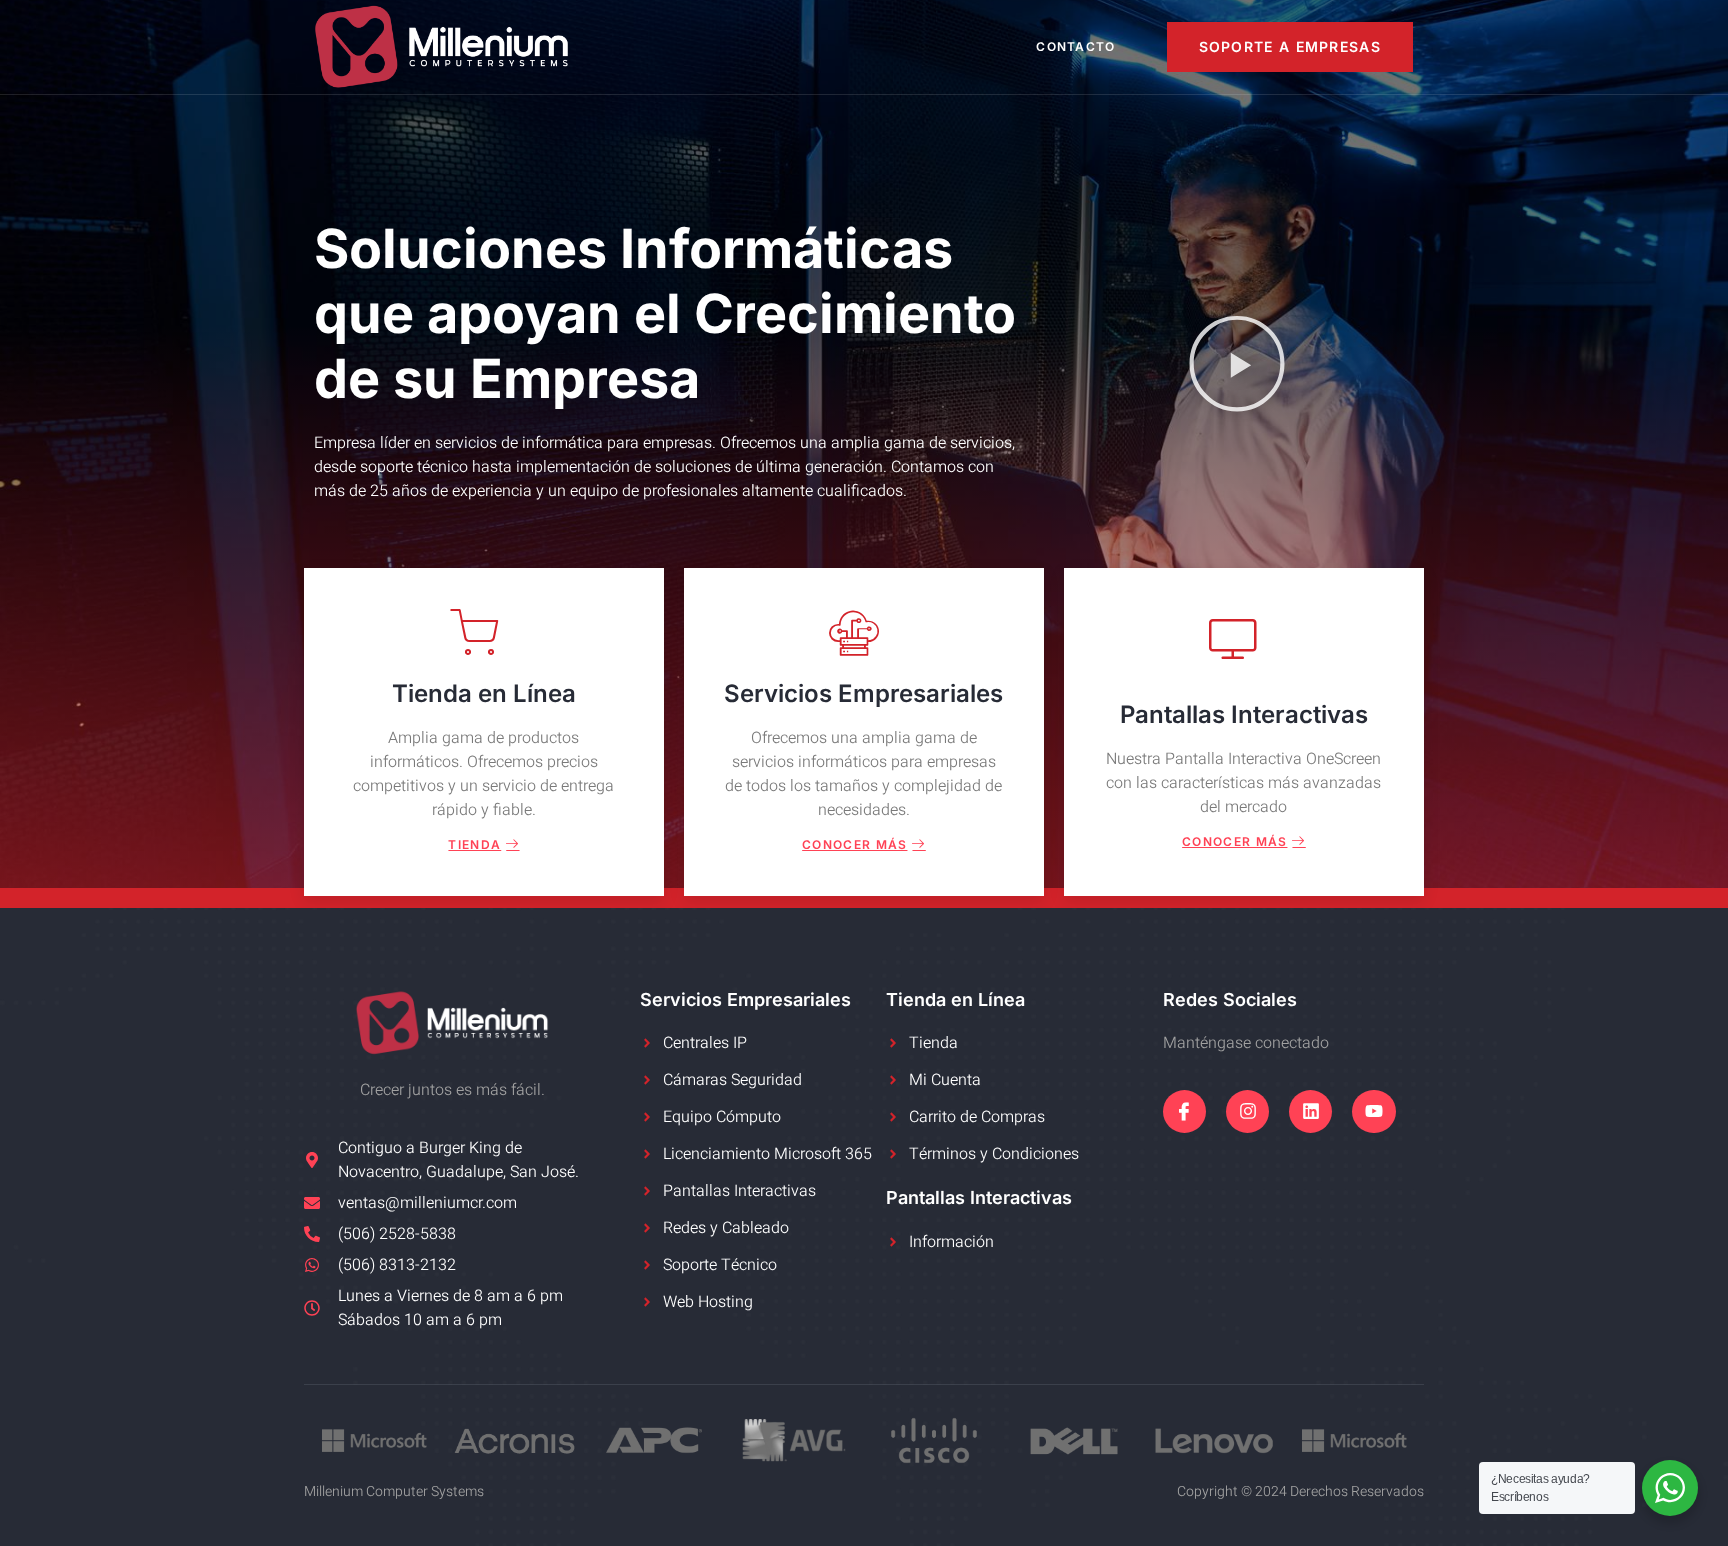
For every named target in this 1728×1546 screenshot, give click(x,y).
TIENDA (474, 844)
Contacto (1075, 46)
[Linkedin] (1310, 1111)
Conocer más (854, 844)
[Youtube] (1373, 1111)
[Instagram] (1247, 1111)
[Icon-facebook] (1184, 1111)
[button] (1237, 367)
